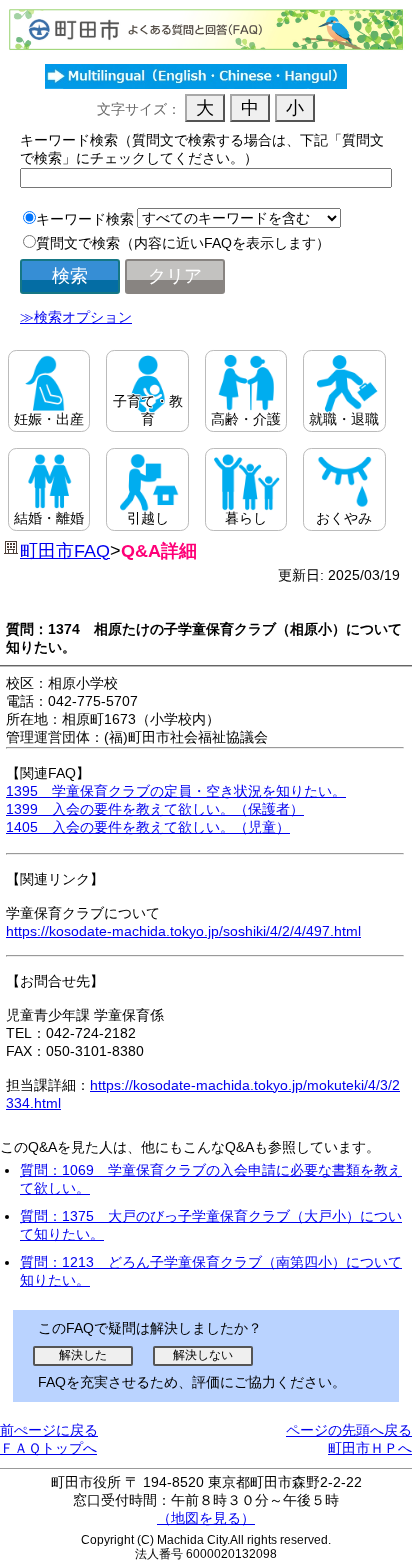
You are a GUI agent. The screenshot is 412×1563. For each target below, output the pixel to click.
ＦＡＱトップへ (48, 1448)
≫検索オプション (76, 317)
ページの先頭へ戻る (349, 1430)
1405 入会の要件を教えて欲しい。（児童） (148, 827)
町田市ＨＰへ (370, 1448)
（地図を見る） (206, 1518)
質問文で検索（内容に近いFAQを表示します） (183, 243)
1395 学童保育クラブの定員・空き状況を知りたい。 (176, 791)
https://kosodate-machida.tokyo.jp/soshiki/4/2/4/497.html (183, 931)
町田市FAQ (65, 551)
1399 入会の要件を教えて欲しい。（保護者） (155, 809)
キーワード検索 (85, 219)
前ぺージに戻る (49, 1430)
